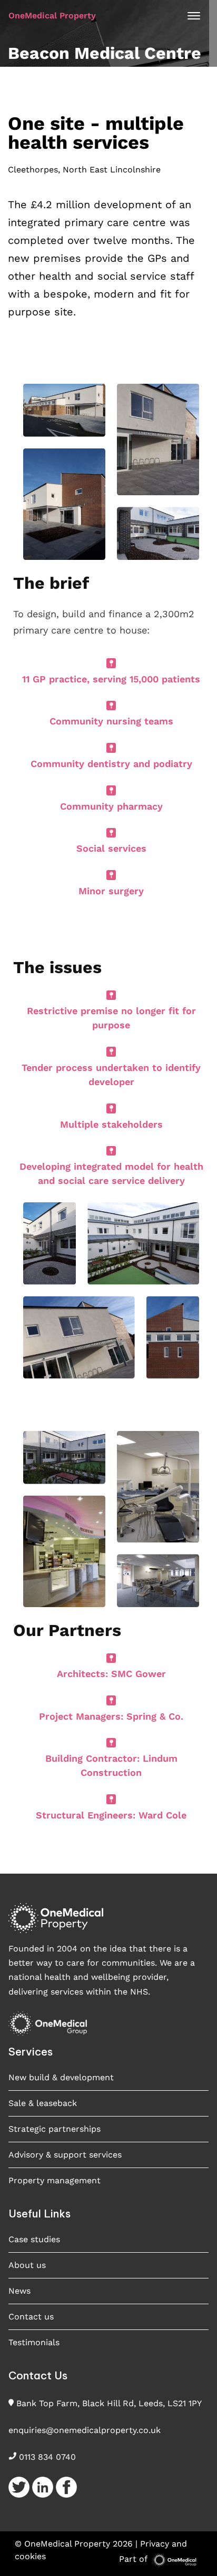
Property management (55, 2180)
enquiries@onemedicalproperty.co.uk (85, 2430)
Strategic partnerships (55, 2129)
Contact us (31, 2317)
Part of (134, 2559)
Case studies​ (34, 2239)
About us (27, 2265)
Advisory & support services (65, 2155)
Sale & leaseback (43, 2103)
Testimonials (34, 2342)
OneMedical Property (52, 16)
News (19, 2291)
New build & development (61, 2077)
